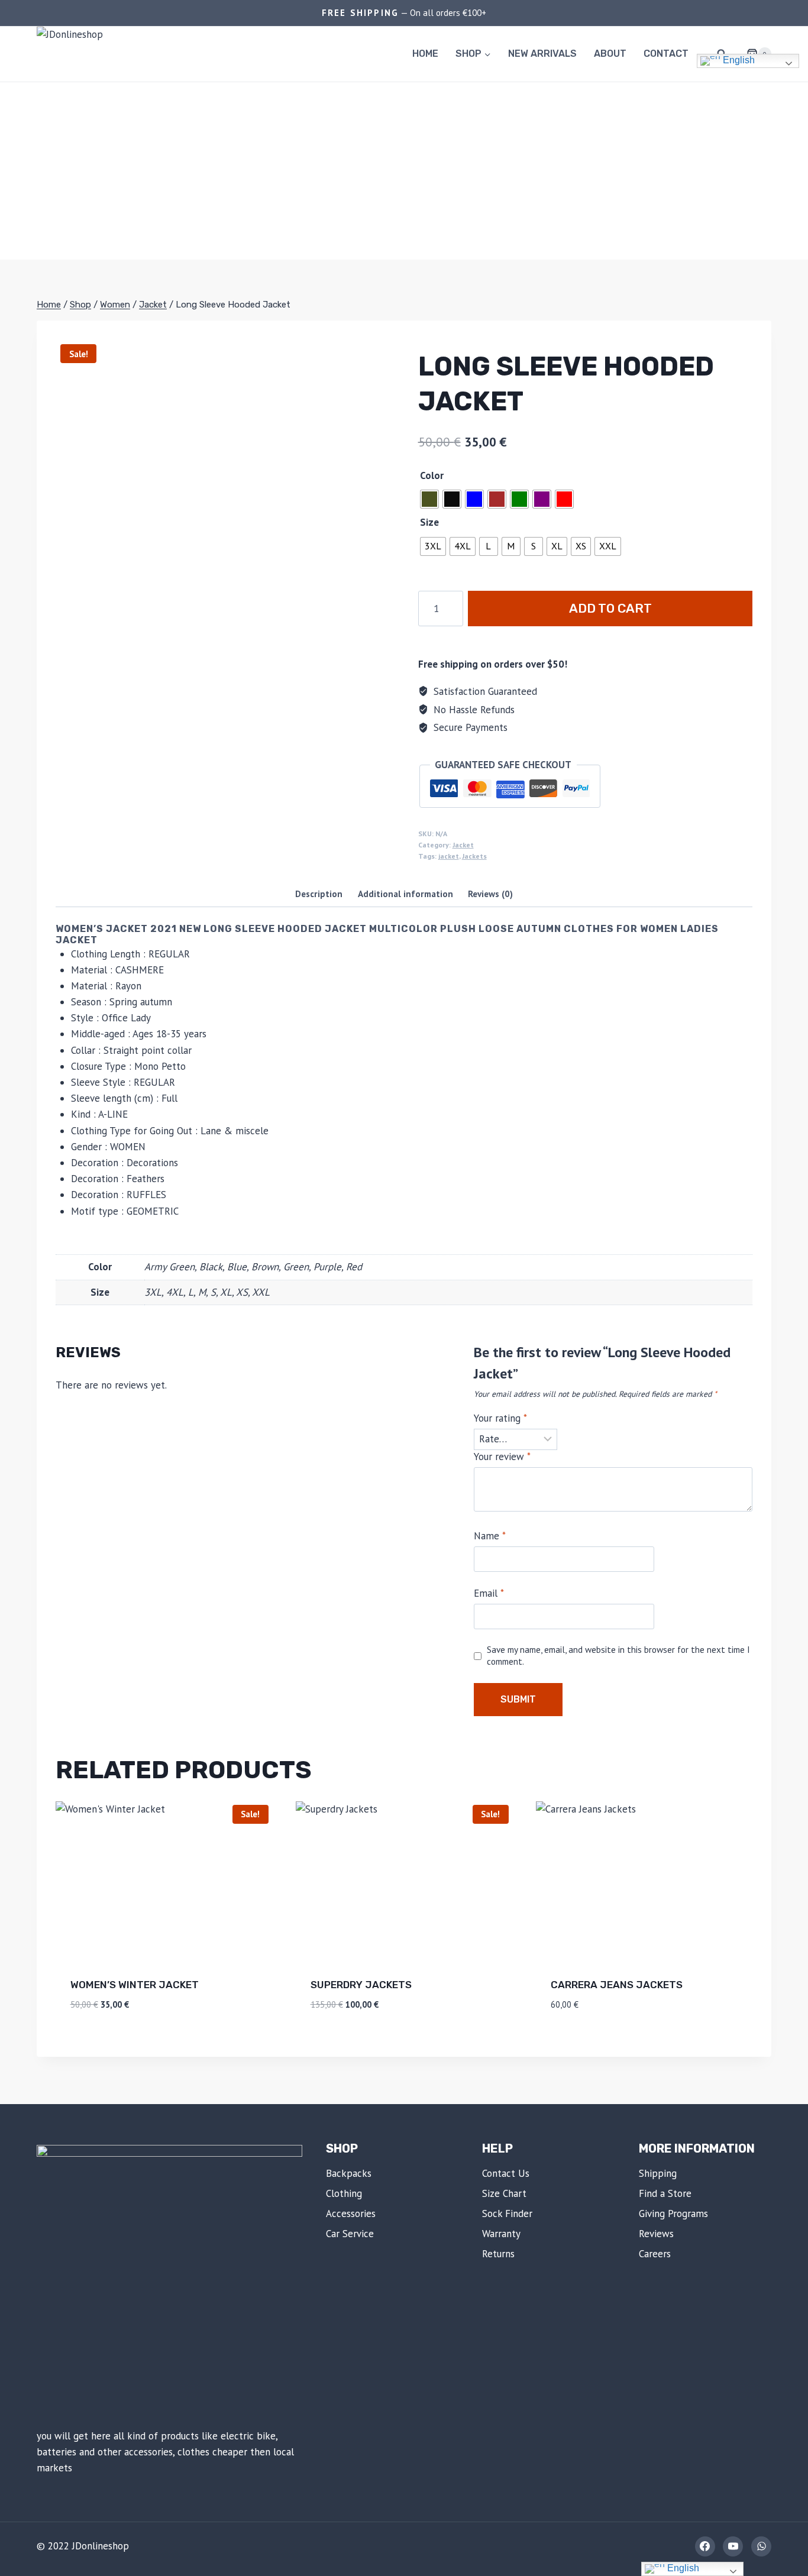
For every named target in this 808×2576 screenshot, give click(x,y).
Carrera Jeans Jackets (617, 1985)
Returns (498, 2254)
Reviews (656, 2234)
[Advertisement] (404, 171)
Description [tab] (319, 894)
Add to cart (610, 608)
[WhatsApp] (761, 2546)
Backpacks (349, 2173)
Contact (666, 54)
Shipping (658, 2173)
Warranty (501, 2234)
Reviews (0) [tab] (490, 894)
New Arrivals (542, 54)
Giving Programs (673, 2213)
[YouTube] (733, 2546)
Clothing (344, 2193)
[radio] (429, 499)
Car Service (350, 2234)
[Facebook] (705, 2546)
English (738, 61)
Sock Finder (507, 2213)
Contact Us (506, 2173)
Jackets (474, 856)
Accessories (351, 2213)
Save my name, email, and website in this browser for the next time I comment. (618, 1656)
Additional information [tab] (405, 894)
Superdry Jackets (361, 1985)
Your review (502, 1457)
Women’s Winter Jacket (135, 1985)
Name (490, 1536)
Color (432, 475)
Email (489, 1593)
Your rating (500, 1418)
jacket (449, 856)
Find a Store (665, 2193)
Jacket (463, 845)
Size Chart (504, 2193)
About (610, 54)
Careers (655, 2254)
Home (425, 54)
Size (429, 522)
